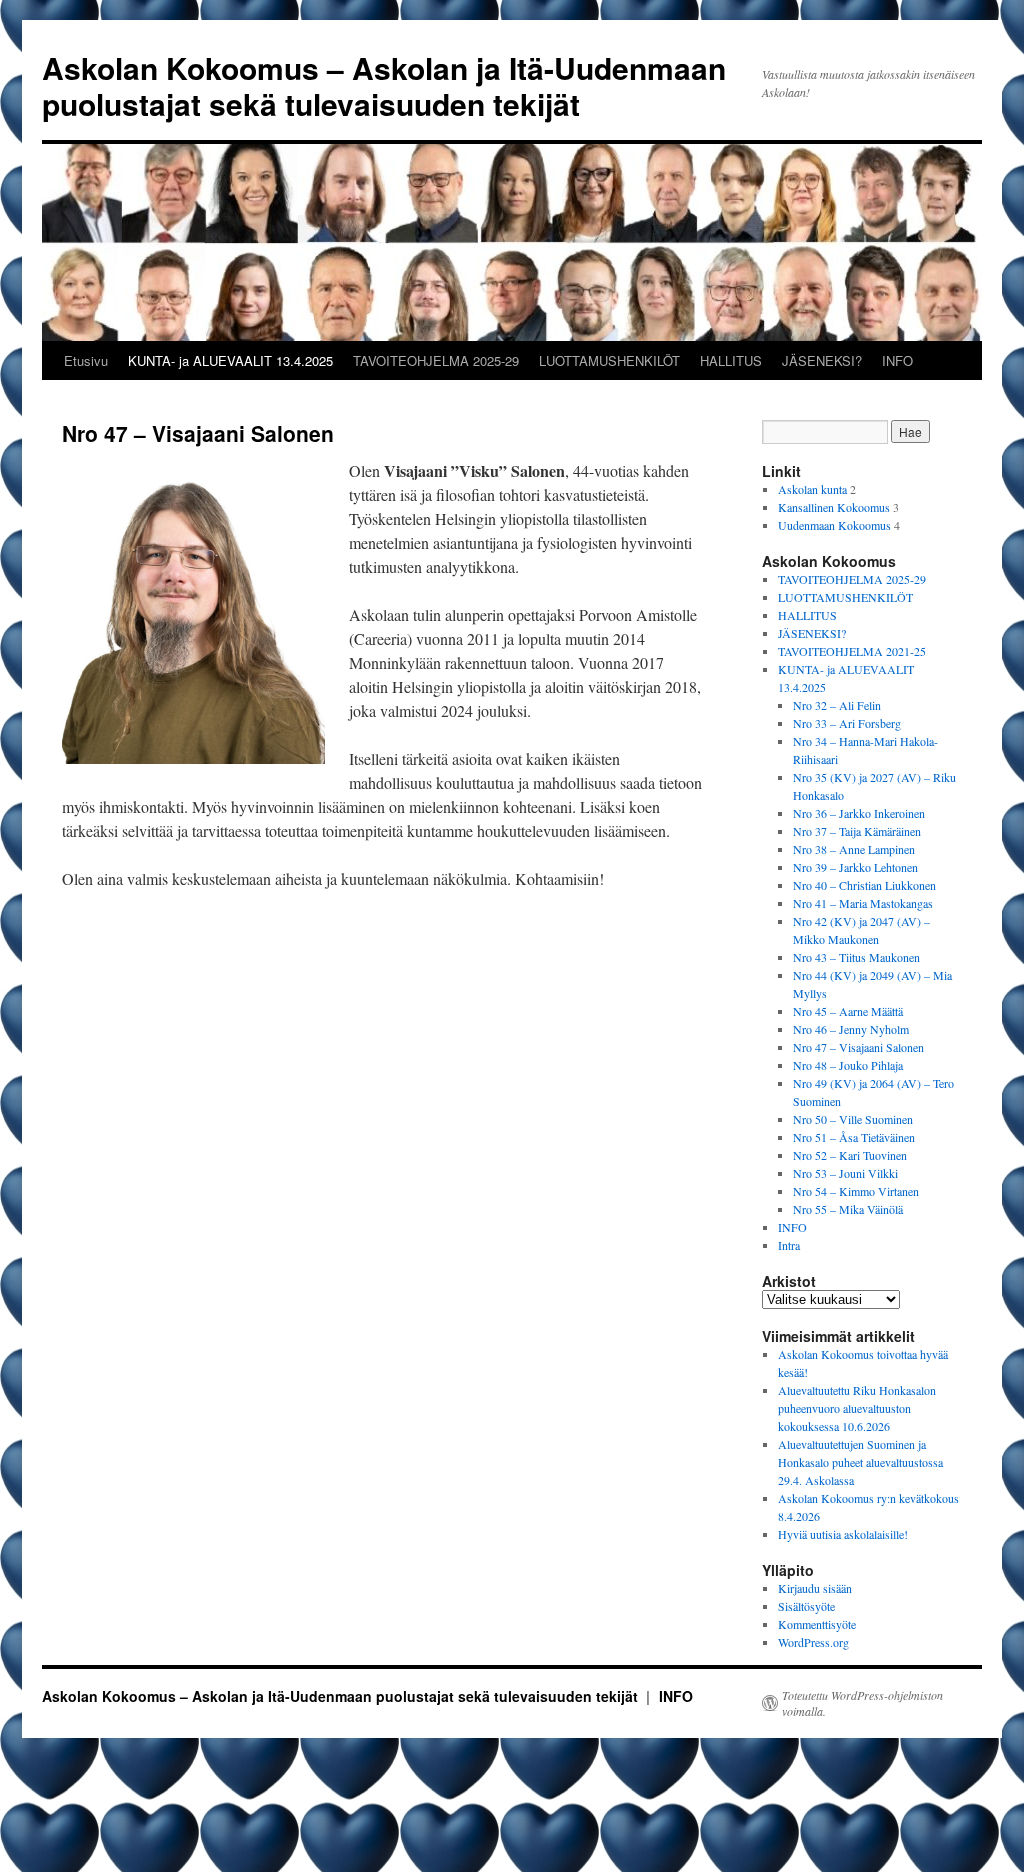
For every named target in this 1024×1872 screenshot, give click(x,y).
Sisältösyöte (806, 1606)
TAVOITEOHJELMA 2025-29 (436, 360)
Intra (789, 1245)
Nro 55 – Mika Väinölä (848, 1209)
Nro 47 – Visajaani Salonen (858, 1047)
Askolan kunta (812, 489)
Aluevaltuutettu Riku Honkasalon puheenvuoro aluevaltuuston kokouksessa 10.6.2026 (857, 1408)
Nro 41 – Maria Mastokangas (863, 903)
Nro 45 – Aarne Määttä (848, 1011)
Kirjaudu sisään (815, 1588)
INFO (897, 360)
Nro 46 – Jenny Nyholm (851, 1029)
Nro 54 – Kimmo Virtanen (856, 1191)
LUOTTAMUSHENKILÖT (609, 360)
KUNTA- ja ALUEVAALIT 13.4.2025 (230, 360)
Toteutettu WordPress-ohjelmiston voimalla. (862, 1703)
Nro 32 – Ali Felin (837, 705)
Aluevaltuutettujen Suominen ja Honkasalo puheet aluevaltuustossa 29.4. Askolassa (860, 1462)
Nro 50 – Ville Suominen (853, 1119)
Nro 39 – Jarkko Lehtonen (855, 867)
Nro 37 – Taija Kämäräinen (857, 831)
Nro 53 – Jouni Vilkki (845, 1173)
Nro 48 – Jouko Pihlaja (848, 1065)
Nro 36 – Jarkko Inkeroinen (859, 813)
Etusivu (86, 360)
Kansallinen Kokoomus (834, 507)
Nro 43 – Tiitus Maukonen (856, 957)
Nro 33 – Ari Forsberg (847, 723)
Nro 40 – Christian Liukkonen (864, 885)
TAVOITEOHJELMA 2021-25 (852, 651)
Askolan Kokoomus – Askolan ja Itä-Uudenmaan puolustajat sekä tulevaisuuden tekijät (384, 85)
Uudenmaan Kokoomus (834, 525)
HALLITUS (731, 360)
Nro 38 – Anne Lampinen (854, 849)
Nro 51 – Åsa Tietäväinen (854, 1137)
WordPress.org (813, 1642)
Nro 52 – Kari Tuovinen (850, 1155)
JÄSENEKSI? (822, 360)
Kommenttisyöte (817, 1624)
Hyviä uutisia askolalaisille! (843, 1534)
